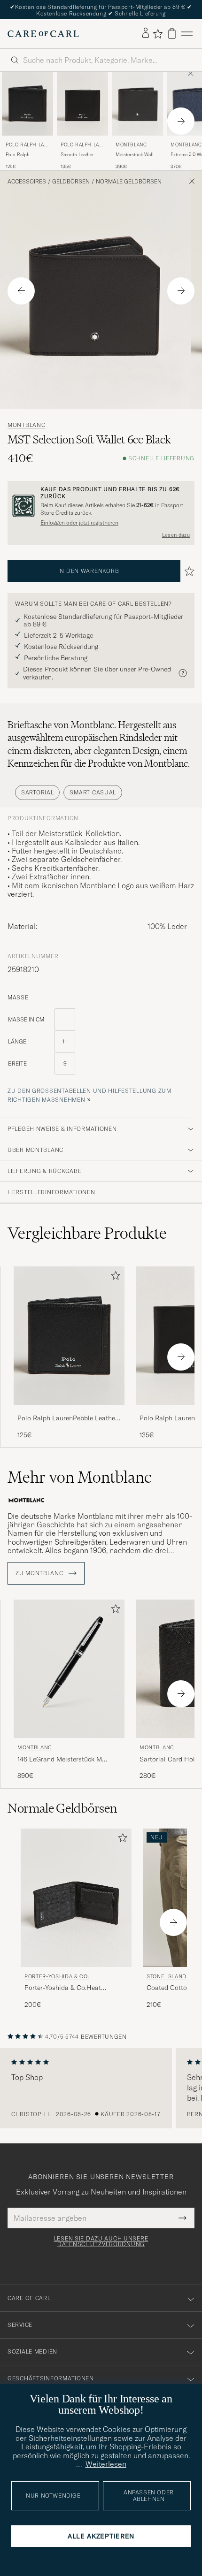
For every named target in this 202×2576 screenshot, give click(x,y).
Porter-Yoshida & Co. (57, 1976)
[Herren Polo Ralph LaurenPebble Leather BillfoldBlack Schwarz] (69, 1336)
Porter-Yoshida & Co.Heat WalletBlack (63, 1988)
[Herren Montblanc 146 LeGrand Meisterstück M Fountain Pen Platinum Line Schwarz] (69, 1669)
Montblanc (131, 145)
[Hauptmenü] (187, 34)
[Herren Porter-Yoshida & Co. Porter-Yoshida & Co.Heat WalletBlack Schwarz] (76, 1898)
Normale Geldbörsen (129, 182)
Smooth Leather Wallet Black (77, 155)
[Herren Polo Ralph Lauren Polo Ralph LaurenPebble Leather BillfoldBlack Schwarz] (27, 104)
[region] (101, 2088)
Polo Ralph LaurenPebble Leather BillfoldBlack (20, 155)
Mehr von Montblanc (79, 1477)
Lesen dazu (176, 535)
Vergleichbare (87, 1233)
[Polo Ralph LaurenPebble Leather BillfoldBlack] (69, 1411)
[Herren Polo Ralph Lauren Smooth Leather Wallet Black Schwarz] (82, 104)
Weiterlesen (106, 2464)
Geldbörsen (71, 182)
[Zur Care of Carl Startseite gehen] (43, 34)
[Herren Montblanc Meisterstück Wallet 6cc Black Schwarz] (137, 104)
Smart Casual (93, 792)
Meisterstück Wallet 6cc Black (136, 155)
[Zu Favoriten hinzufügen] (114, 1277)
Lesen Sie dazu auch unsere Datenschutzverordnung (101, 2241)
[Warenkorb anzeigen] (172, 34)
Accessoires (27, 182)
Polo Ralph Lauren (27, 146)
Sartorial (37, 792)
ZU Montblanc (40, 1573)
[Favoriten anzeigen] (158, 34)
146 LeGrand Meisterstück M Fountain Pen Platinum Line (60, 1760)
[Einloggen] (146, 33)
